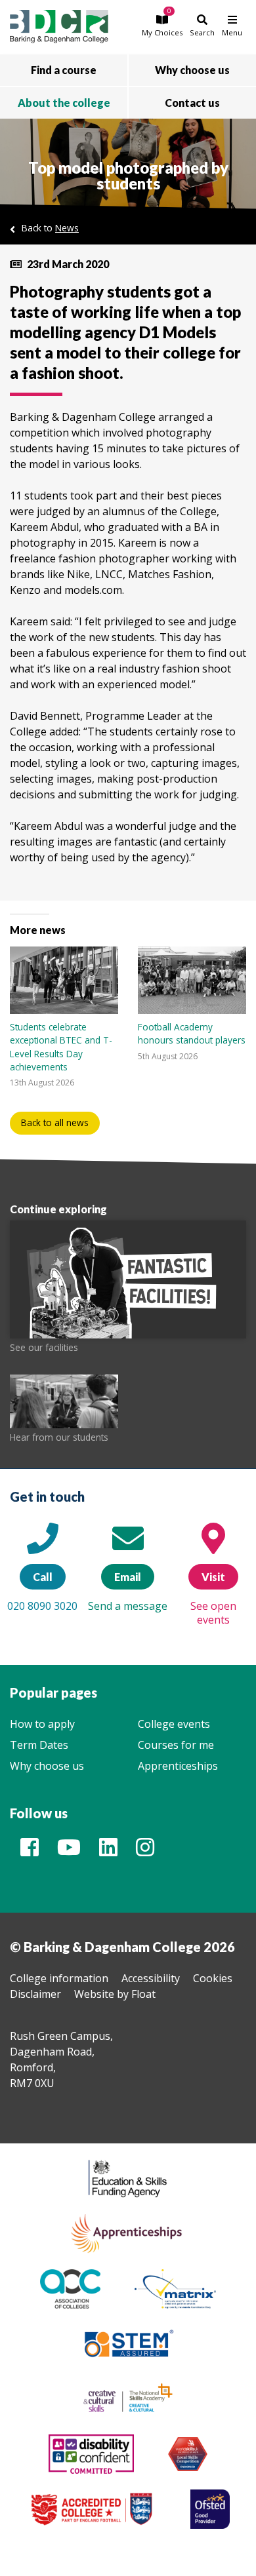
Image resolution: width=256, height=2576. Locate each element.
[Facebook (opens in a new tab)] (30, 1851)
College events (174, 1724)
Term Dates (39, 1745)
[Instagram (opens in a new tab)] (145, 1851)
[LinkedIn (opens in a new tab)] (108, 1851)
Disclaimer (35, 1994)
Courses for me (176, 1745)
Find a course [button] (64, 70)
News (67, 228)
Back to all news (55, 1122)
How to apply (42, 1724)
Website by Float (115, 1994)
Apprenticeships (178, 1766)
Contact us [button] (192, 103)
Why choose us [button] (192, 70)
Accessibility (151, 1978)
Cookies (213, 1978)
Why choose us (47, 1766)
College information (59, 1978)
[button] (162, 25)
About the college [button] (64, 103)
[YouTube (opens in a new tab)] (69, 1851)
